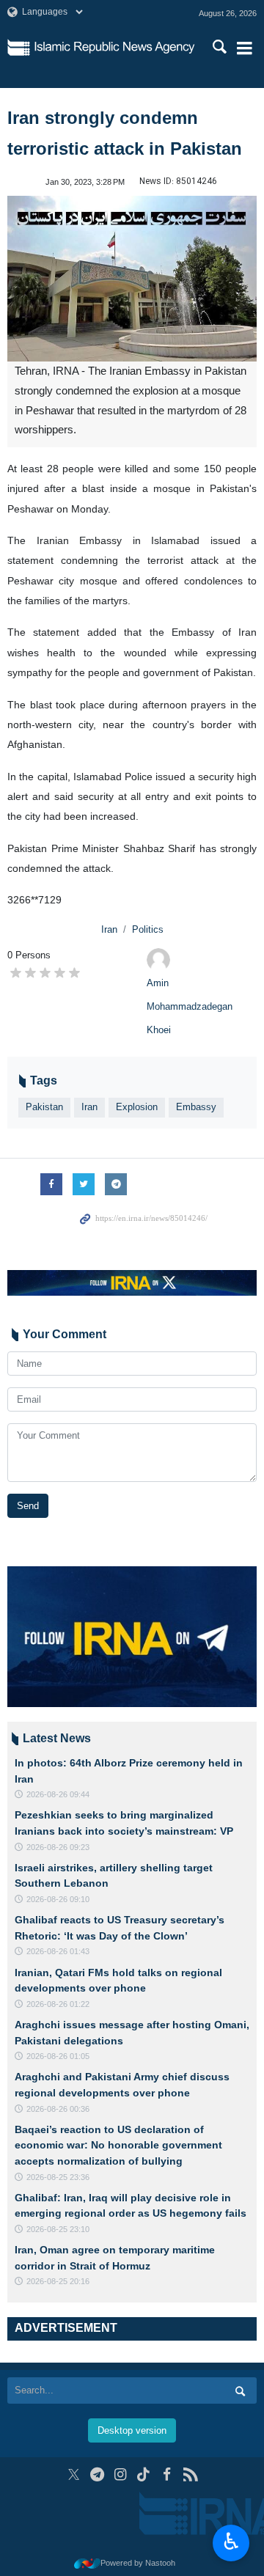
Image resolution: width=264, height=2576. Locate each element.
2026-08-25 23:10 (58, 2229)
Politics (148, 929)
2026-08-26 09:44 (58, 1794)
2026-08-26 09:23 (58, 1847)
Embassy (196, 1107)
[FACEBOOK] (167, 2474)
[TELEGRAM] (97, 2474)
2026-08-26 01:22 (58, 2004)
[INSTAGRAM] (121, 2474)
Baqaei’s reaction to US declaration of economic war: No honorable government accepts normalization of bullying (118, 2145)
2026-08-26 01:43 (58, 1951)
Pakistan (44, 1107)
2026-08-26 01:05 (58, 2056)
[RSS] (190, 2474)
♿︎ (231, 2542)
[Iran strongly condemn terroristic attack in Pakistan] (132, 279)
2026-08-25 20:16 (58, 2281)
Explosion (137, 1107)
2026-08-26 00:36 (58, 2109)
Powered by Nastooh (138, 2563)
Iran (109, 929)
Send (28, 1506)
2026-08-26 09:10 (58, 1899)
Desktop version (132, 2430)
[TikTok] (144, 2474)
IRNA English (115, 48)
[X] (74, 2474)
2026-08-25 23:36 (58, 2177)
